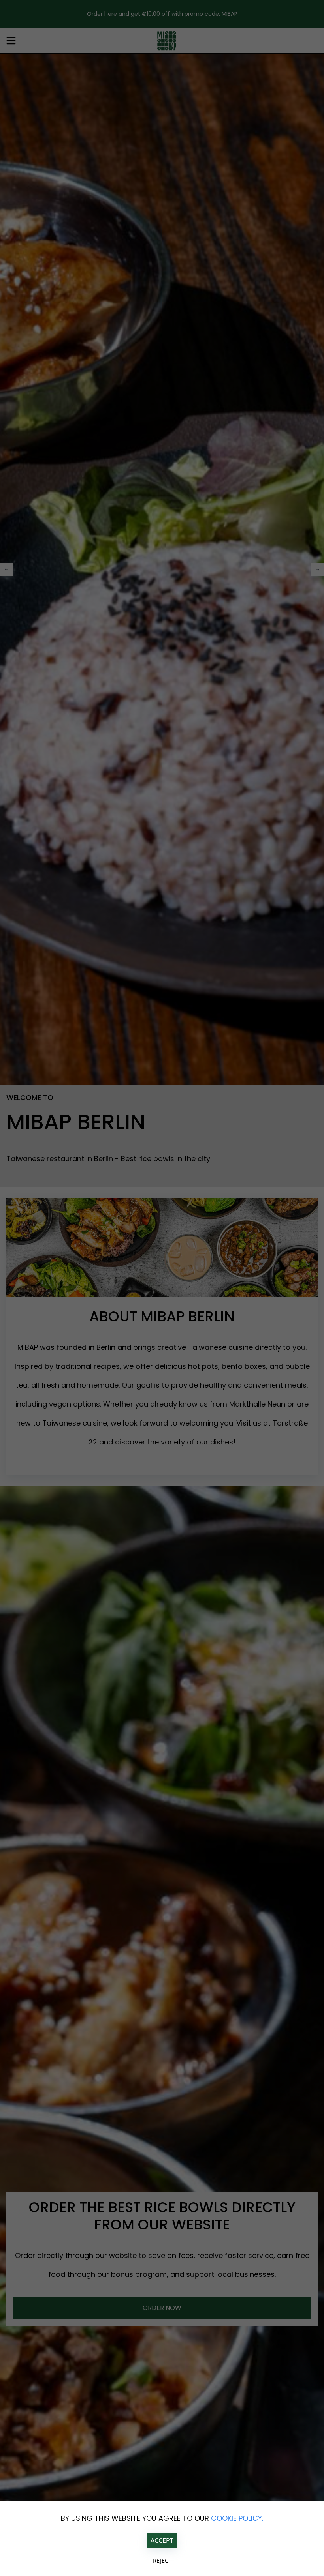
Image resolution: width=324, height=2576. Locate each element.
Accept (162, 2540)
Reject (162, 2560)
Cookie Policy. (237, 2518)
